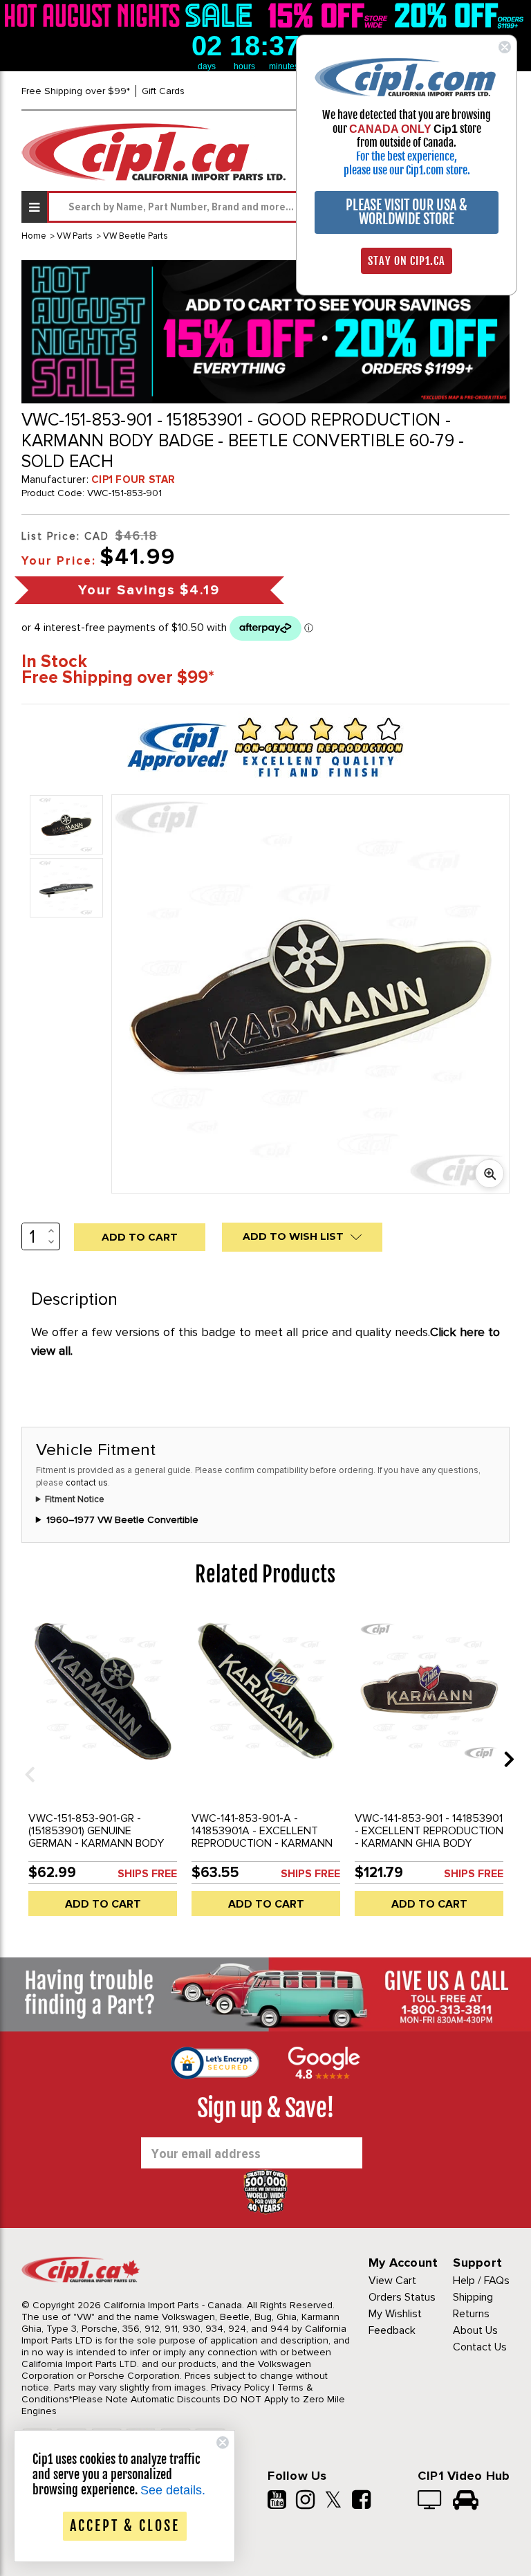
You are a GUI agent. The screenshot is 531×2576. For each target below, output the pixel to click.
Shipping (473, 2297)
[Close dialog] (505, 47)
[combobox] (278, 207)
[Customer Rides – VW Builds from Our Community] (466, 2501)
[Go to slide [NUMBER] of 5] (25, 1759)
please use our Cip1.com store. (407, 170)
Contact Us (480, 2347)
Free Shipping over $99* (76, 91)
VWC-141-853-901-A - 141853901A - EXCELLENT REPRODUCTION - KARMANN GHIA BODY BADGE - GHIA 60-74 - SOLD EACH (262, 1843)
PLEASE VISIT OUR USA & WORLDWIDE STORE (407, 212)
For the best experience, (407, 156)
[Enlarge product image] (490, 1173)
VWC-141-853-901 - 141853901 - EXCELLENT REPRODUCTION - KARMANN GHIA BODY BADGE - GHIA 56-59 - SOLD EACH (429, 1843)
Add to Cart (103, 1904)
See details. (173, 2490)
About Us (475, 2330)
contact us (87, 1483)
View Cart (392, 2281)
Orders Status (402, 2297)
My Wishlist (395, 2314)
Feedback (392, 2330)
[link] (131, 15)
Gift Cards (163, 91)
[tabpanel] (103, 1769)
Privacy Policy (240, 2387)
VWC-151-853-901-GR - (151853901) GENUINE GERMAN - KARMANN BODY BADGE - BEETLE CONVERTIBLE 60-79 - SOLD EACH (99, 1849)
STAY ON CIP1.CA (407, 261)
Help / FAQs (481, 2281)
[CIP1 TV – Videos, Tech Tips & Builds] (430, 2501)
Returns (471, 2314)
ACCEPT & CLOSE (125, 2526)
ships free (147, 1874)
